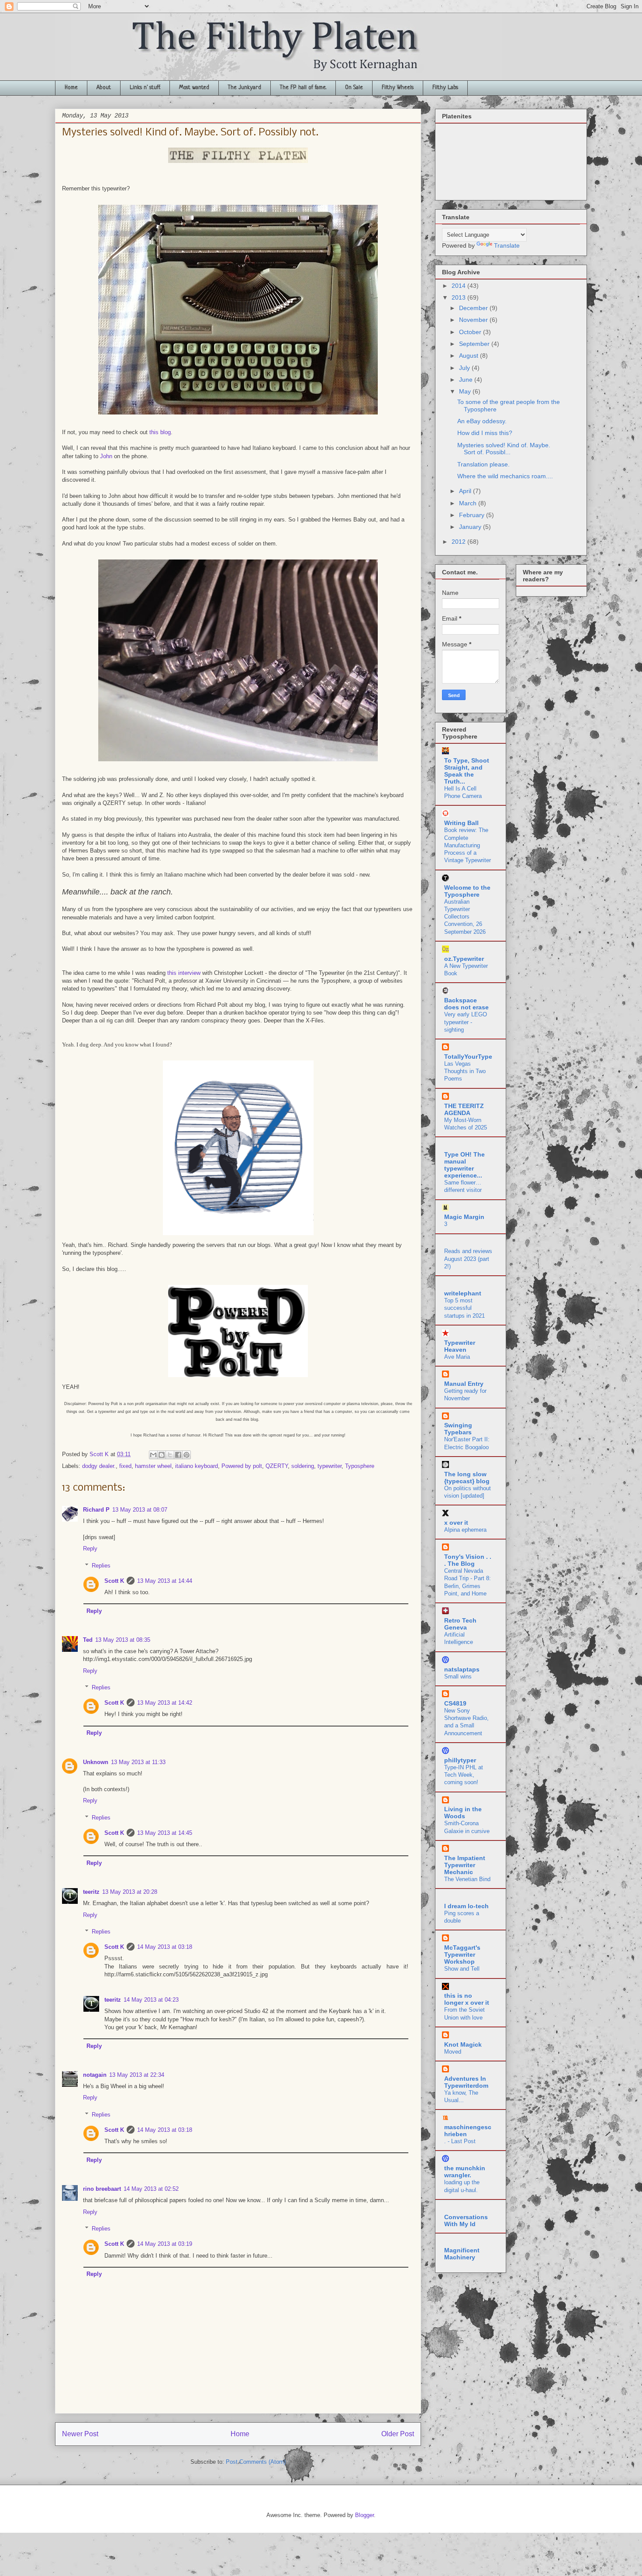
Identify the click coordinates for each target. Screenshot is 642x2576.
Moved (453, 2052)
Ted (88, 1640)
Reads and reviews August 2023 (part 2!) (468, 1259)
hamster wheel (153, 1466)
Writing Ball (461, 823)
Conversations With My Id (466, 2220)
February (473, 515)
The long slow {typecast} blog (467, 1478)
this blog (160, 432)
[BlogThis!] (162, 1455)
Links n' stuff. (145, 88)
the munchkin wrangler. (465, 2172)
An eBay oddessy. (482, 421)
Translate (507, 245)
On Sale (354, 88)
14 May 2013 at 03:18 (165, 1947)
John (105, 456)
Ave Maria (457, 1357)
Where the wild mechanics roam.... (505, 476)
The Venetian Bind (467, 1879)
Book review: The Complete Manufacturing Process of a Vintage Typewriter (468, 845)
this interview (184, 973)
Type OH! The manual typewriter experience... (464, 1165)
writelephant (463, 1293)
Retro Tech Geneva (460, 1624)
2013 (459, 297)
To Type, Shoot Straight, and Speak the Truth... (467, 771)
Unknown (96, 1762)
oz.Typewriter (464, 959)
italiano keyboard (197, 1466)
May (466, 391)
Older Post (398, 2434)
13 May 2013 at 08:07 (140, 1510)
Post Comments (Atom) (256, 2462)
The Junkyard (245, 88)
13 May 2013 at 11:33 (138, 1762)
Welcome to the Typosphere (467, 891)
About (104, 88)
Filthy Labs (445, 88)
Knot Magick (463, 2044)
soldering (303, 1466)
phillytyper (460, 1760)
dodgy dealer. (99, 1466)
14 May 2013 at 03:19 (165, 2244)
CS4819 (455, 1703)
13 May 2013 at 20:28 (130, 1892)
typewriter (330, 1466)
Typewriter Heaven (460, 1346)
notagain (95, 2075)
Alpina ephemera (465, 1530)
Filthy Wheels (398, 88)
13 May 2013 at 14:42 (165, 1703)
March (469, 503)
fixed (125, 1466)
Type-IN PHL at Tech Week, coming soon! (464, 1775)
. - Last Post (460, 2141)
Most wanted (194, 88)
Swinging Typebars (458, 1429)
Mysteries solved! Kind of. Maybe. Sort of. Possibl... (504, 449)
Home (71, 88)
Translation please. (483, 464)
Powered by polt (242, 1466)
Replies (101, 1565)
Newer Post (80, 2434)
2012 (459, 542)
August (469, 356)
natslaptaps (462, 1669)
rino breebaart (102, 2189)
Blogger (364, 2515)
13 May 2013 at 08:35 (123, 1640)
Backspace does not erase (466, 1004)
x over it (456, 1523)
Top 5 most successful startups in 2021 (464, 1308)
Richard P (96, 1510)
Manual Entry (464, 1384)
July (465, 368)
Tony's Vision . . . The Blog (468, 1560)
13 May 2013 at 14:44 (165, 1581)
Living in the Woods (463, 1813)
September (475, 344)
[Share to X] (170, 1455)
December (474, 308)
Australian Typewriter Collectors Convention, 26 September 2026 (465, 917)
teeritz (91, 1892)
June (467, 380)
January (471, 527)
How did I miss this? (485, 433)
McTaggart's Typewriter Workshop (462, 1954)
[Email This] (153, 1455)
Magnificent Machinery (462, 2254)
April (466, 491)
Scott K (114, 1581)
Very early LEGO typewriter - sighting (466, 1022)
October (471, 332)
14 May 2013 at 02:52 (151, 2189)
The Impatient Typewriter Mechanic (465, 1865)
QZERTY (277, 1466)
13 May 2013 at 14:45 (165, 1833)
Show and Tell (462, 1969)
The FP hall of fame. (303, 88)
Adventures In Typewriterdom (466, 2082)
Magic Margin (464, 1217)
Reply (90, 1549)
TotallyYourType (468, 1057)
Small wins (458, 1676)
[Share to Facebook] (178, 1455)
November (474, 320)
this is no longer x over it (467, 1999)
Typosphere (360, 1466)
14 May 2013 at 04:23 (151, 2000)
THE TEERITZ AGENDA (464, 1109)
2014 (459, 286)
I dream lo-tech (466, 1906)
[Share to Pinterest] (186, 1455)
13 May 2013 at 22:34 (137, 2075)
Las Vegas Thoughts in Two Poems (465, 1071)
